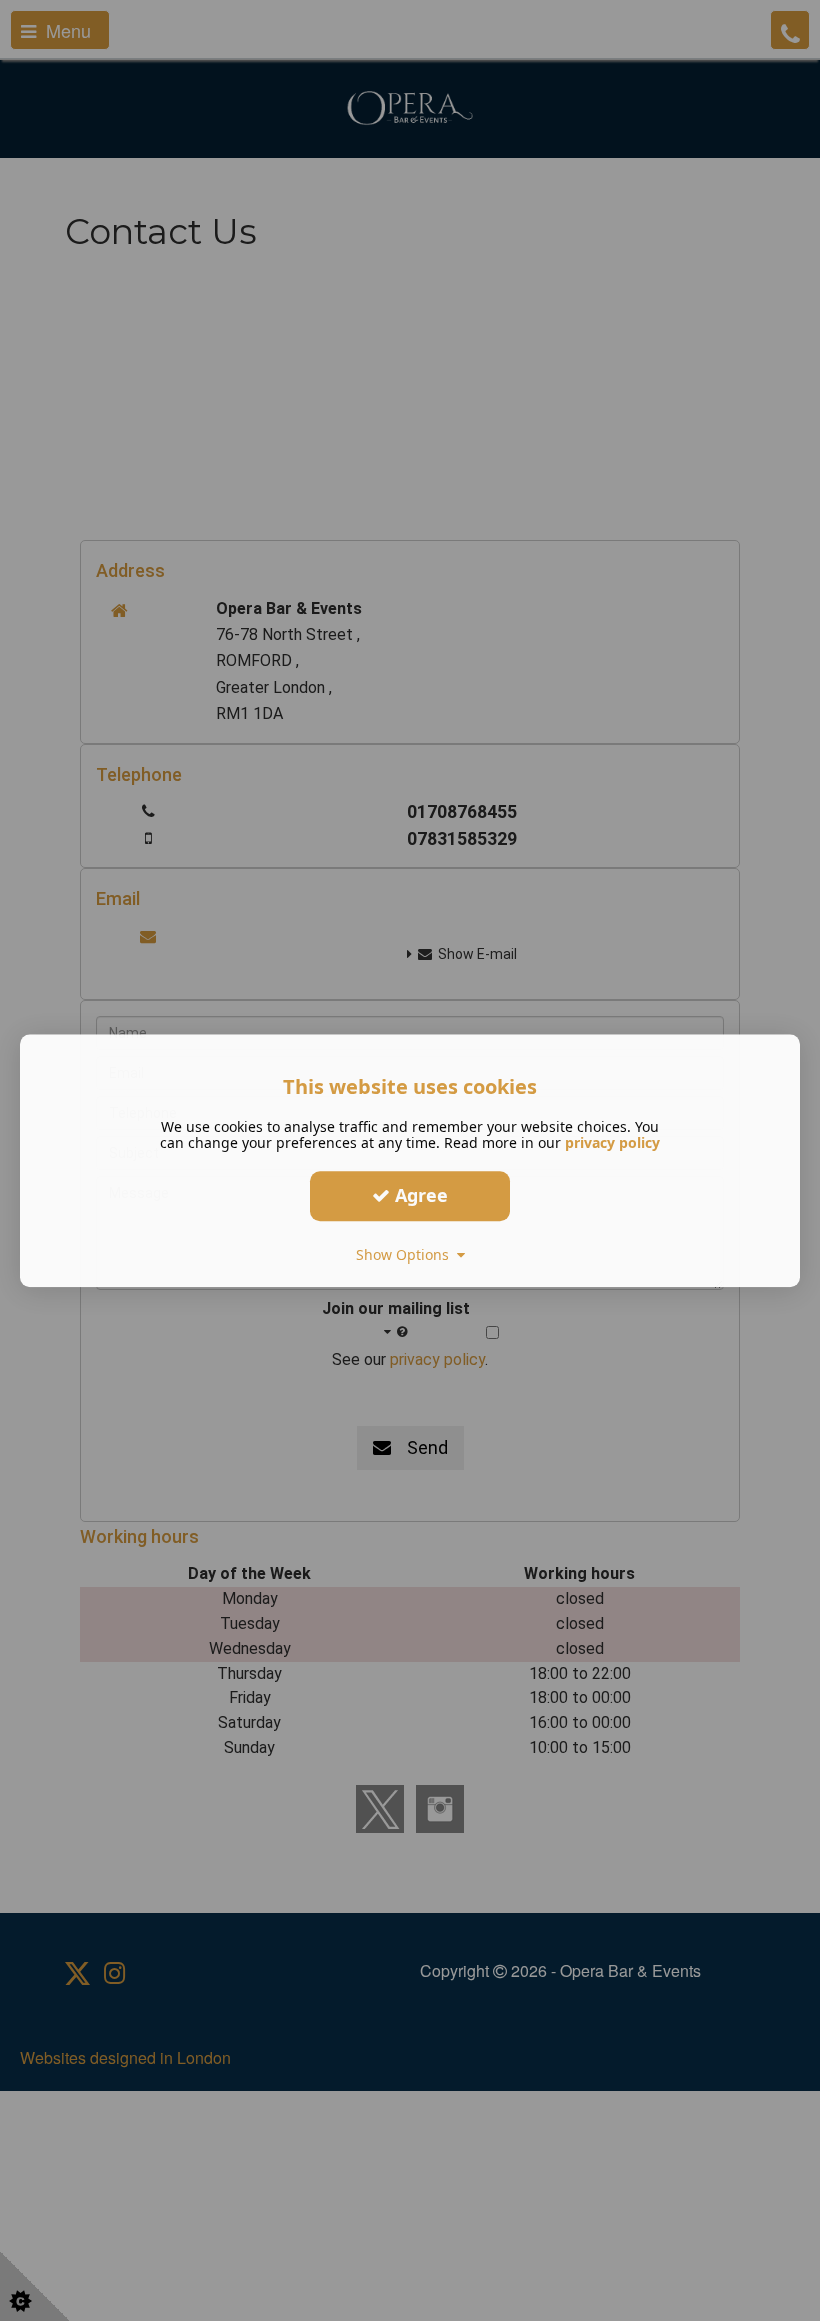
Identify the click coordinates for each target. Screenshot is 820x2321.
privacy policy (612, 1142)
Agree (419, 1195)
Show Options (406, 1254)
